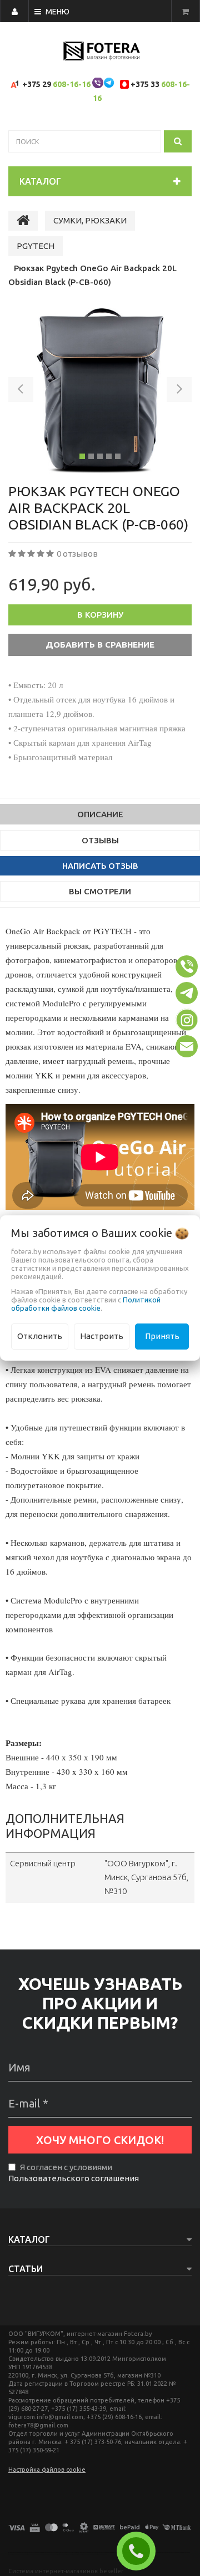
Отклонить (40, 1336)
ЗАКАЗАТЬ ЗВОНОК (141, 2551)
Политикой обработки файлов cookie (86, 1304)
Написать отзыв (100, 866)
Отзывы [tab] (100, 840)
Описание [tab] (100, 814)
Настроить (102, 1336)
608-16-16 (72, 84)
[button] (21, 391)
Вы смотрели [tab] (100, 891)
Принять (162, 1336)
